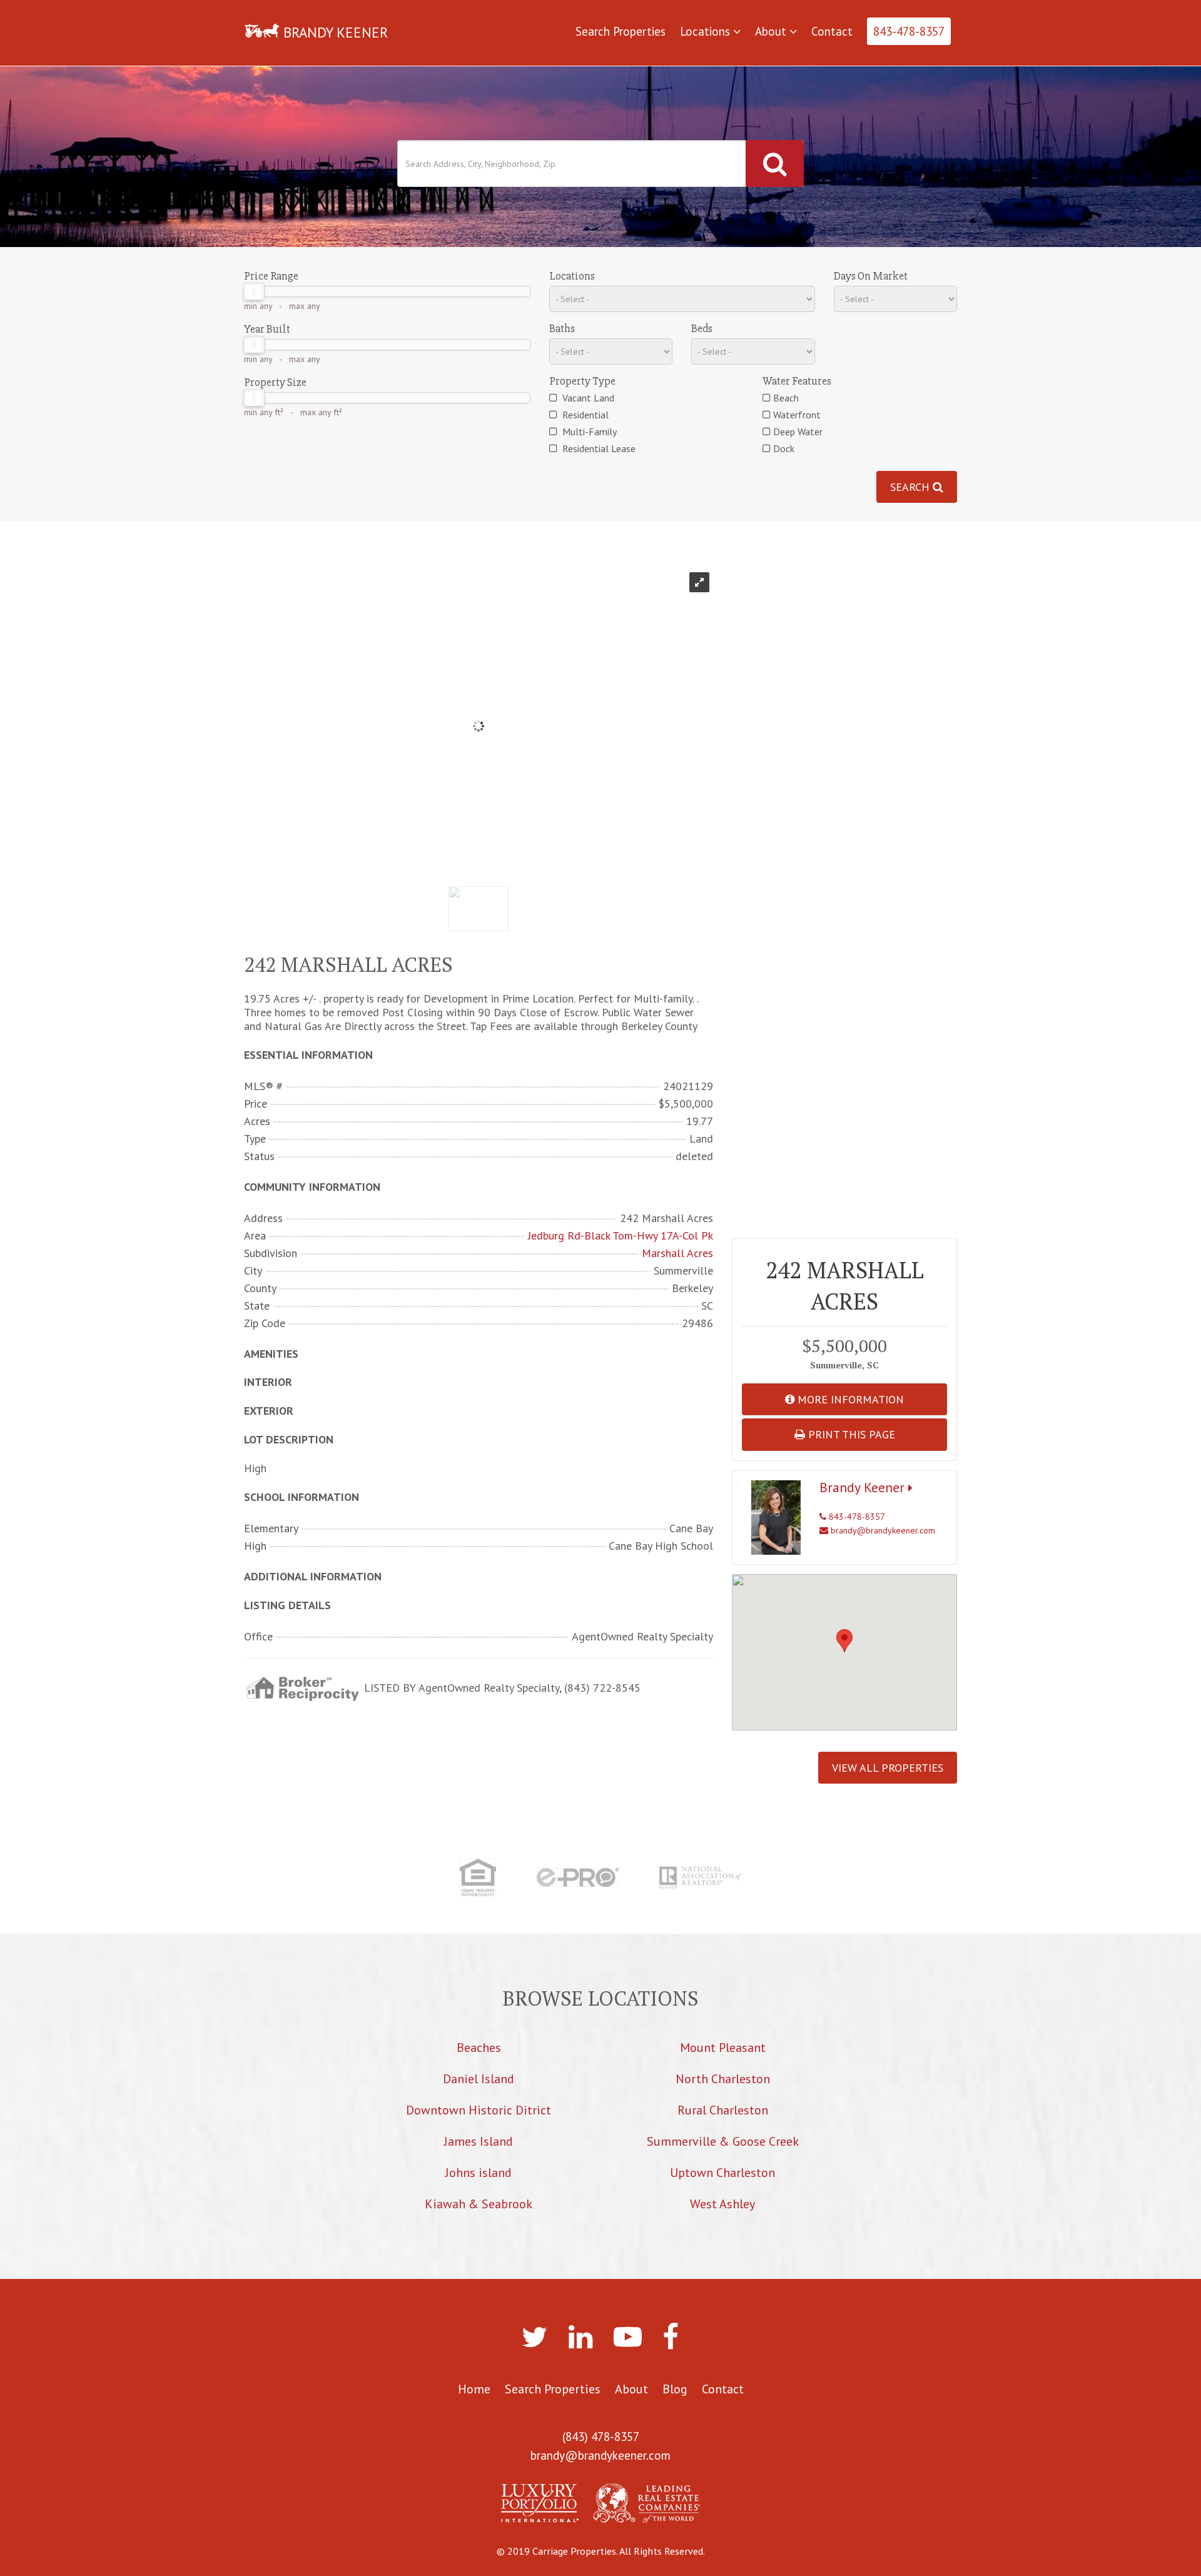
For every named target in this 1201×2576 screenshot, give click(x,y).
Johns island (479, 2173)
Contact (832, 31)
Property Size (275, 382)
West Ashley (722, 2204)
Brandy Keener (864, 1487)
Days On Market (871, 276)
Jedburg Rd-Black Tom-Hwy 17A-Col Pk (621, 1236)
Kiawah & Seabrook (479, 2204)
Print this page (850, 1434)
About (772, 31)
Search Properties (621, 31)
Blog (675, 2389)
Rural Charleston (723, 2110)
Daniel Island (479, 2079)
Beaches (479, 2048)
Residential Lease (598, 448)
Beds (702, 328)
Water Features (797, 381)
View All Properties (888, 1768)
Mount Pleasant (723, 2048)
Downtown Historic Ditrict (479, 2110)
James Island (479, 2141)
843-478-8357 (909, 31)
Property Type (582, 381)
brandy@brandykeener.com (882, 1530)
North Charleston (723, 2079)
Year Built (267, 329)
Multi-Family (588, 432)
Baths (562, 328)
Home (474, 2389)
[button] (844, 1641)
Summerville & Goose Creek (723, 2141)
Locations (707, 31)
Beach (786, 398)
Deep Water (798, 432)
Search (911, 487)
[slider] (254, 291)
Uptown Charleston (722, 2173)
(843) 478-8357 (601, 2437)
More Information (849, 1399)
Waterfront (797, 415)
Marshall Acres (677, 1253)
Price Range (271, 276)
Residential (584, 415)
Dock (784, 448)
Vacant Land (587, 398)
